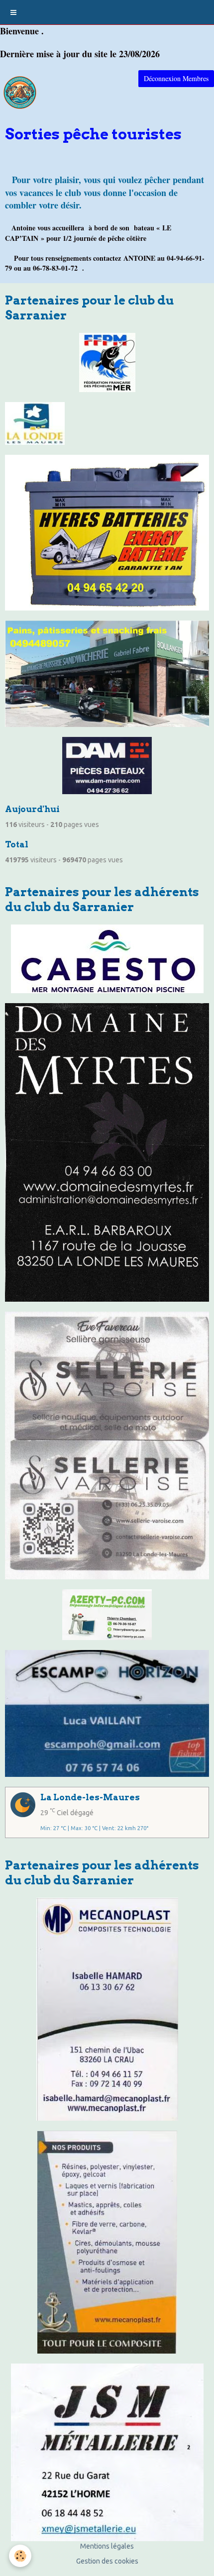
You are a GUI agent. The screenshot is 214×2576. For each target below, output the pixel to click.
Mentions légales (107, 2546)
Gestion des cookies (107, 2561)
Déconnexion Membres (176, 78)
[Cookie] (20, 2556)
